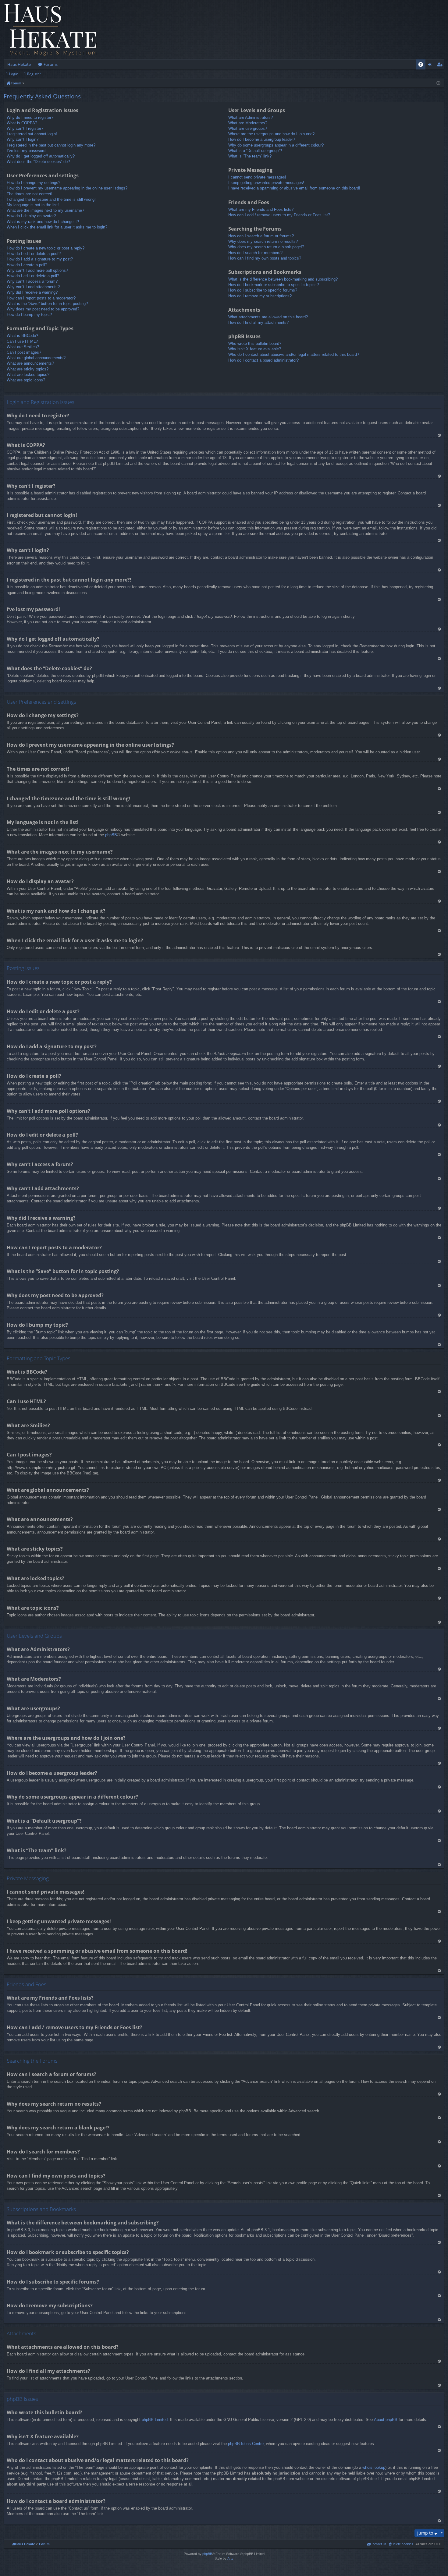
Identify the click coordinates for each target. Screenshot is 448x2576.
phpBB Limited (155, 2420)
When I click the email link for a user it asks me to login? (57, 227)
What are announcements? (30, 363)
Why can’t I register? (25, 128)
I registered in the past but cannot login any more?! (52, 145)
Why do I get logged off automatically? (41, 156)
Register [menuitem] (441, 65)
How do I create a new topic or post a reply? (46, 248)
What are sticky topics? (28, 369)
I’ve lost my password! (27, 151)
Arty (230, 2558)
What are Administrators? (251, 117)
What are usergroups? (248, 128)
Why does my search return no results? (263, 241)
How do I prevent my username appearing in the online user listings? (67, 188)
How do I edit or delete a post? (34, 254)
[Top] (439, 435)
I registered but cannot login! (32, 134)
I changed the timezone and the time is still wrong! (51, 199)
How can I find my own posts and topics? (265, 258)
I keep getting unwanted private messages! (266, 183)
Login (14, 74)
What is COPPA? (22, 123)
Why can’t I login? (23, 139)
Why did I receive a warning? (32, 292)
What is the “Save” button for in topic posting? (47, 304)
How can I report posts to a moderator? (41, 298)
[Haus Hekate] (50, 30)
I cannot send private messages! (257, 177)
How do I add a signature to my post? (40, 259)
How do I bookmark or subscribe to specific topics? (274, 285)
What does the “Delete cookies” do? (38, 162)
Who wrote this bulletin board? (255, 343)
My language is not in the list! (33, 205)
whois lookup (374, 2467)
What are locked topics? (28, 375)
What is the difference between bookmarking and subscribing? (283, 279)
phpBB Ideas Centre (246, 2444)
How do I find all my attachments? (258, 322)
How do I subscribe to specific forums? (263, 290)
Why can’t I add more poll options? (37, 270)
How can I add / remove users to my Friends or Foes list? (279, 215)
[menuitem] (401, 2544)
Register (34, 74)
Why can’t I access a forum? (32, 281)
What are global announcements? (36, 358)
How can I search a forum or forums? (261, 236)
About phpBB (386, 2420)
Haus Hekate (19, 64)
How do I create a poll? (27, 265)
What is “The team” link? (250, 156)
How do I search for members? (255, 253)
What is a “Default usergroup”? (255, 151)
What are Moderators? (248, 123)
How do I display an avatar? (31, 216)
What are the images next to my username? (45, 210)
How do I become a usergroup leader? (262, 139)
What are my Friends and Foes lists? (261, 209)
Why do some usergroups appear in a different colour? (276, 145)
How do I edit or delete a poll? (33, 276)
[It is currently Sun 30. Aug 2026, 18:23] (438, 83)
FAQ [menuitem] (423, 65)
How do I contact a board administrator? (263, 360)
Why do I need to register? (30, 117)
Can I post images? (24, 352)
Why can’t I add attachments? (33, 287)
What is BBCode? (22, 336)
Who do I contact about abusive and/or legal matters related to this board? (294, 354)
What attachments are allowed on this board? (268, 317)
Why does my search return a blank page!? (266, 247)
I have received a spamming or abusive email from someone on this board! (294, 188)
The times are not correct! (30, 194)
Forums (51, 64)
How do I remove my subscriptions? (260, 296)
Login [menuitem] (431, 65)
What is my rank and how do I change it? (43, 222)
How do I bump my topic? (29, 315)
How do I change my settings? (34, 183)
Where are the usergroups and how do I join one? (271, 134)
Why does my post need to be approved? (43, 309)
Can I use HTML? (22, 341)
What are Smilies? (23, 347)
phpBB (111, 835)
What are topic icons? (26, 380)
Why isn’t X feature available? (255, 349)
